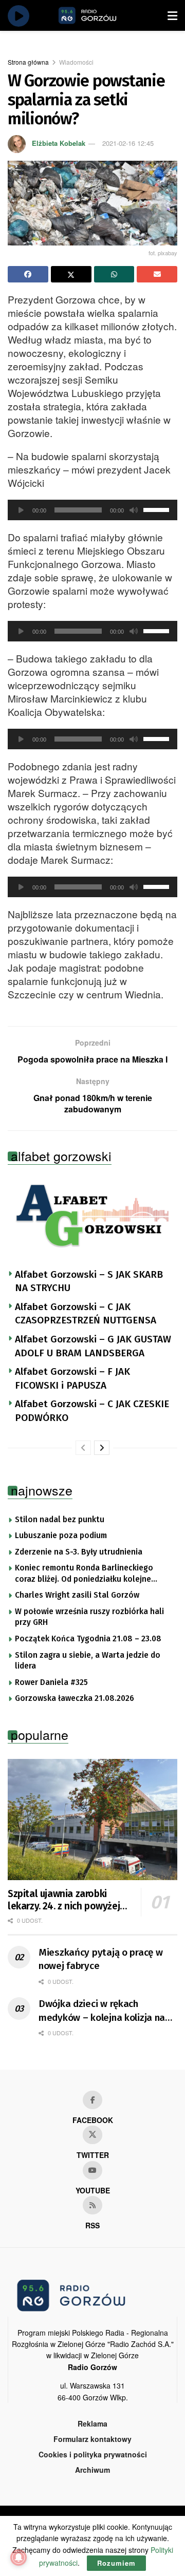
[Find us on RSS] (92, 2205)
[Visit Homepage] (99, 15)
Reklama (92, 2423)
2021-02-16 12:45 (128, 143)
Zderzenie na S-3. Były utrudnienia (79, 1552)
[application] (92, 510)
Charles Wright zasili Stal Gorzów (77, 1595)
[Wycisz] (134, 510)
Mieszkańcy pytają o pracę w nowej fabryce (100, 1959)
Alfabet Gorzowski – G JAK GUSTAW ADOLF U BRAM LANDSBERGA (93, 1346)
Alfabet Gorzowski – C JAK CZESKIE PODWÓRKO (92, 1411)
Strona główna (28, 62)
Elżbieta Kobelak (59, 143)
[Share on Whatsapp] (114, 274)
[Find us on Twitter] (92, 2135)
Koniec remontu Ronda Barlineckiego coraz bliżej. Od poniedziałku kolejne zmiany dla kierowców (84, 1574)
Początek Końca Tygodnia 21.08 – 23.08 (88, 1639)
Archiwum (92, 2470)
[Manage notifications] (18, 2558)
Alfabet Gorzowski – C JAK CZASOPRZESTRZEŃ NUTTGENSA (86, 1314)
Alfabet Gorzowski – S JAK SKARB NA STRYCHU (89, 1281)
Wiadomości (76, 62)
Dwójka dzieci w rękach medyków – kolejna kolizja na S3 (102, 2011)
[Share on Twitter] (71, 274)
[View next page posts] (102, 1448)
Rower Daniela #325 (51, 1682)
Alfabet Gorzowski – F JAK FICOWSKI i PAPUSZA (72, 1378)
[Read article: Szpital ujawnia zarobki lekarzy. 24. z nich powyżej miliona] (92, 1820)
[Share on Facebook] (28, 274)
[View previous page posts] (83, 1448)
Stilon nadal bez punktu (60, 1520)
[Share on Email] (157, 274)
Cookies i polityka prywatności (93, 2454)
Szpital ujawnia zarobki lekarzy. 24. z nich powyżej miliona (64, 1900)
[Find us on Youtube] (92, 2170)
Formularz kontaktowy (92, 2439)
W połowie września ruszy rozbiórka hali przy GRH (89, 1617)
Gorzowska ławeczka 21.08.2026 (75, 1698)
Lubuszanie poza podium (61, 1536)
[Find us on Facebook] (92, 2100)
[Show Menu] (172, 15)
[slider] (158, 509)
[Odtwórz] (21, 510)
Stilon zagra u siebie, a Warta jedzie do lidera (88, 1661)
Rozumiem (116, 2563)
